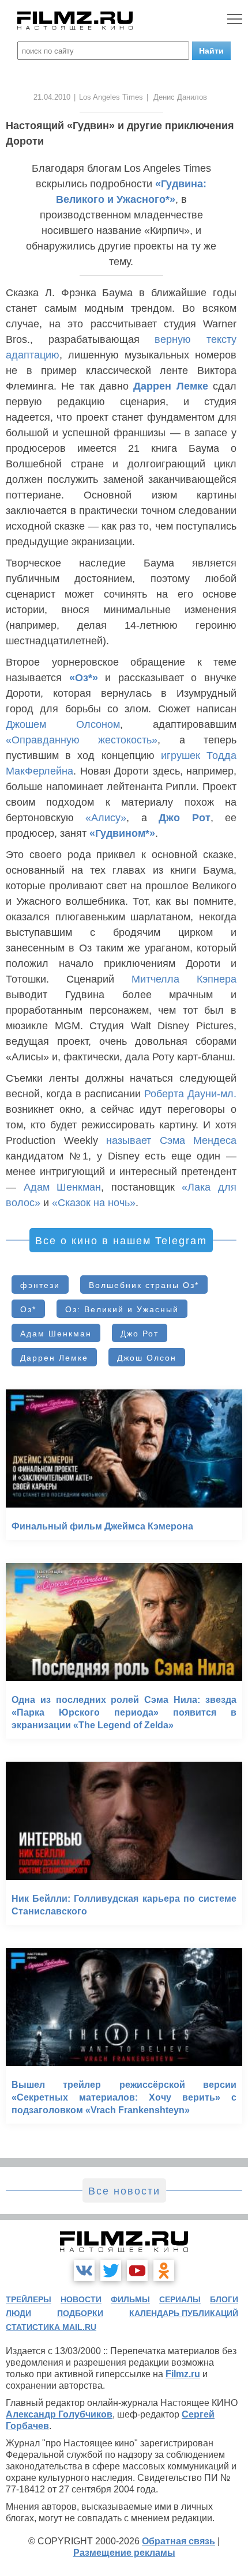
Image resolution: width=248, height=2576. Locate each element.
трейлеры (29, 2299)
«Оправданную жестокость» (82, 740)
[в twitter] (111, 2271)
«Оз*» (84, 678)
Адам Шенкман (63, 1187)
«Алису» (106, 818)
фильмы (130, 2299)
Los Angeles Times (111, 97)
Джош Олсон (147, 1358)
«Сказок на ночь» (94, 1203)
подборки (80, 2313)
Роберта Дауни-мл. (190, 1094)
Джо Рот (184, 818)
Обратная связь (179, 2541)
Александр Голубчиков (59, 2414)
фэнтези (40, 1285)
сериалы (180, 2299)
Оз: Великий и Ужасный (122, 1309)
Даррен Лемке (170, 386)
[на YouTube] (137, 2271)
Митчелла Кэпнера (184, 979)
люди (18, 2313)
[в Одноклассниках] (164, 2271)
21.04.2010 (52, 97)
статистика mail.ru (51, 2327)
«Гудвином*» (122, 833)
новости (81, 2299)
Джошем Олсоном (63, 724)
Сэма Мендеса (198, 1140)
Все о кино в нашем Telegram (121, 1241)
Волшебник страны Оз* (144, 1285)
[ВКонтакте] (84, 2271)
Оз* (28, 1309)
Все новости (124, 2191)
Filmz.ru (183, 2374)
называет (129, 1140)
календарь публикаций (184, 2313)
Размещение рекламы (124, 2553)
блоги (224, 2299)
